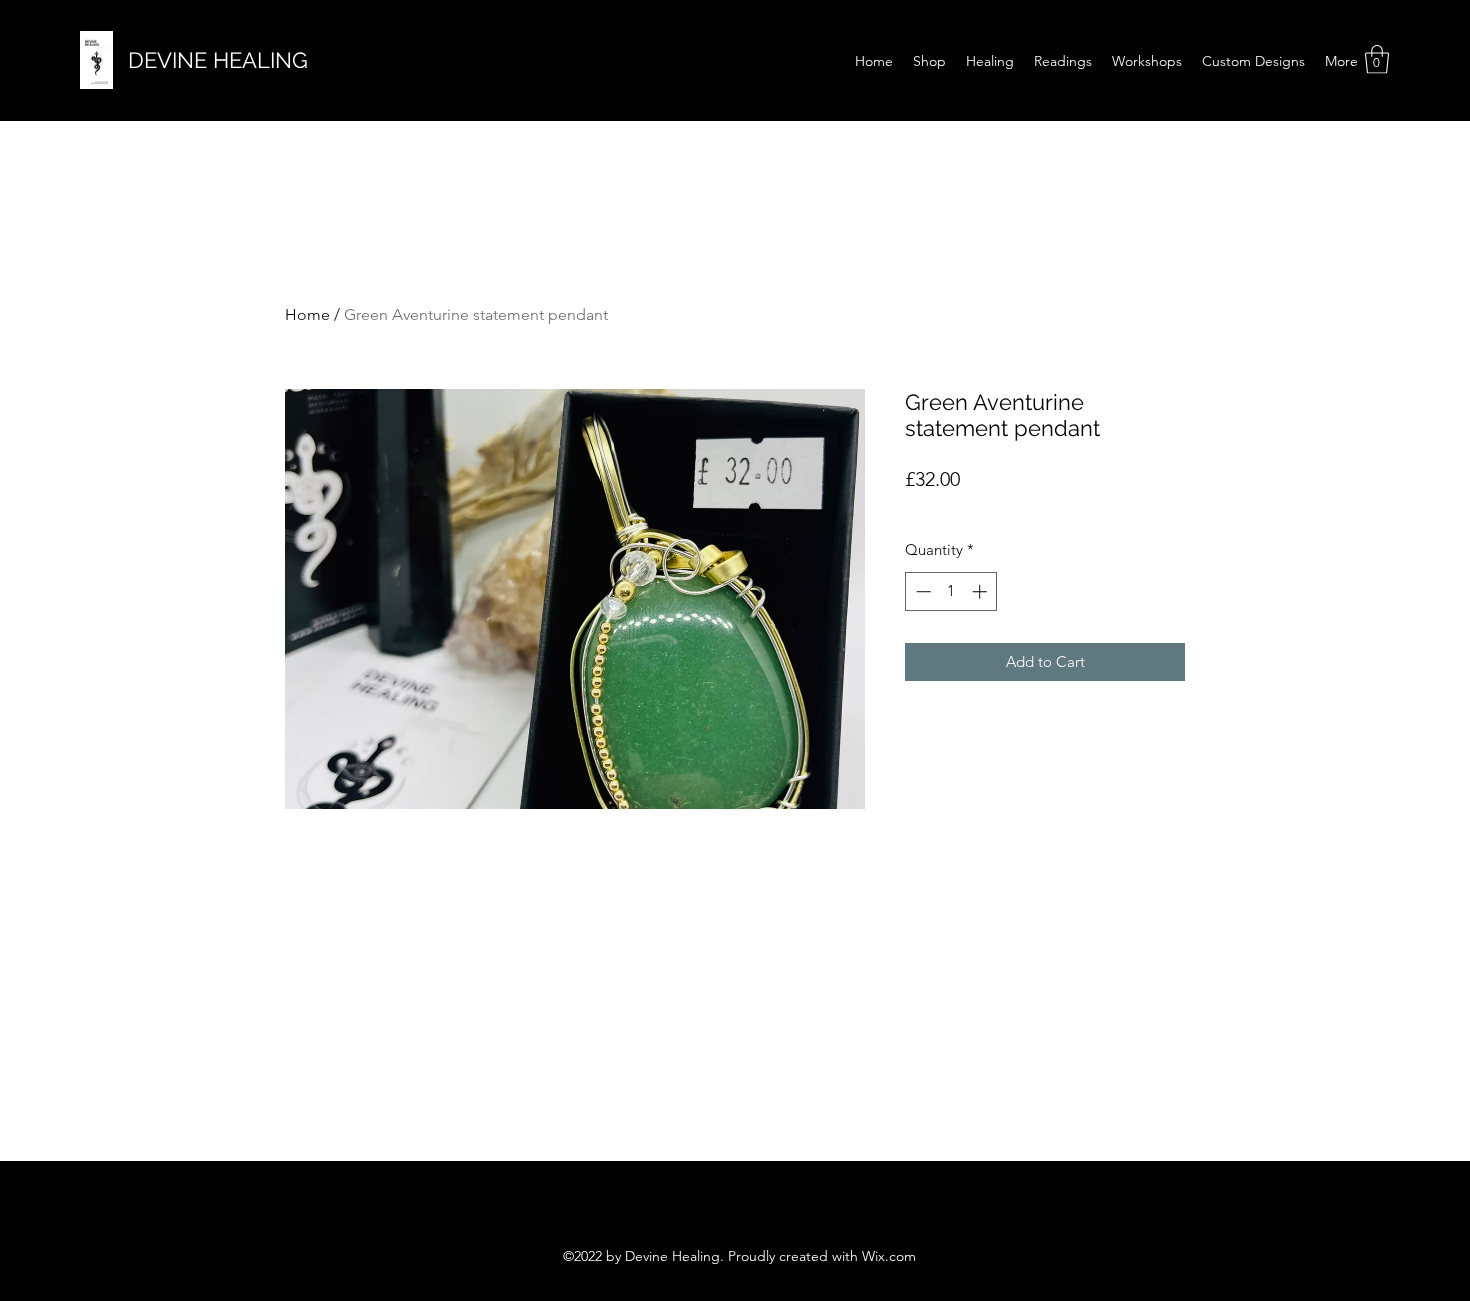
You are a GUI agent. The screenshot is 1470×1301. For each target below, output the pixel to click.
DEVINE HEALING (218, 60)
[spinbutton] (951, 591)
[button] (1377, 59)
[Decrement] (921, 591)
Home (307, 314)
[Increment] (981, 591)
